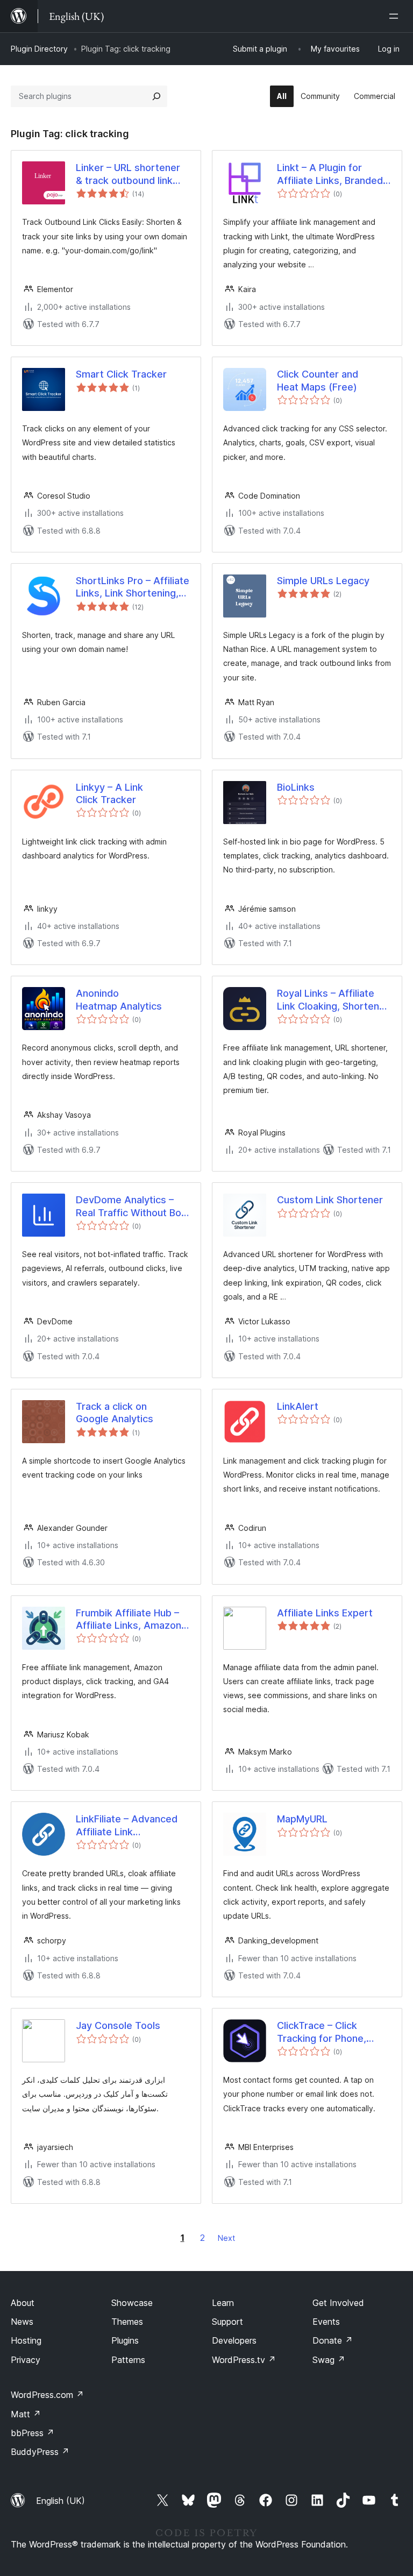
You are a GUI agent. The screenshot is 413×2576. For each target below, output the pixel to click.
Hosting (26, 2340)
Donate (333, 2340)
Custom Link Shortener (330, 1200)
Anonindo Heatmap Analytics (119, 999)
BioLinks (296, 787)
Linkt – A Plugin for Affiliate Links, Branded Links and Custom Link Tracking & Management (332, 174)
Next (226, 2238)
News (22, 2322)
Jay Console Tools (118, 2025)
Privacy (26, 2360)
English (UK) (60, 2501)
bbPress (33, 2433)
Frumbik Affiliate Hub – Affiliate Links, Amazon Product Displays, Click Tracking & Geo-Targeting (129, 1620)
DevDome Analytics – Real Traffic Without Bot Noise (130, 1207)
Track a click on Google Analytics (115, 1413)
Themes (127, 2322)
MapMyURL (302, 1819)
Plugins (125, 2340)
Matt (26, 2414)
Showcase (132, 2303)
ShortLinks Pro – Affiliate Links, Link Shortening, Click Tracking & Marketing (133, 587)
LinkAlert (298, 1406)
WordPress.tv (244, 2360)
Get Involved (338, 2303)
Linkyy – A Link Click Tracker (109, 793)
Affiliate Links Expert (325, 1613)
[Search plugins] (156, 96)
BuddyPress (40, 2452)
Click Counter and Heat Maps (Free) (318, 380)
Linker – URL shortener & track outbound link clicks (128, 174)
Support (227, 2322)
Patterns (128, 2360)
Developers (234, 2340)
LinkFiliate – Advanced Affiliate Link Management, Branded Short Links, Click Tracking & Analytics (127, 1826)
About (23, 2303)
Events (326, 2322)
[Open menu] (396, 16)
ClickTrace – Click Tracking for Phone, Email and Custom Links (331, 2032)
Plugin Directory (39, 49)
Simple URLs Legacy (323, 581)
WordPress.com (47, 2395)
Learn (223, 2303)
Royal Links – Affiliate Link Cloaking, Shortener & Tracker (333, 1000)
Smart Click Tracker (121, 374)
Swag (329, 2360)
